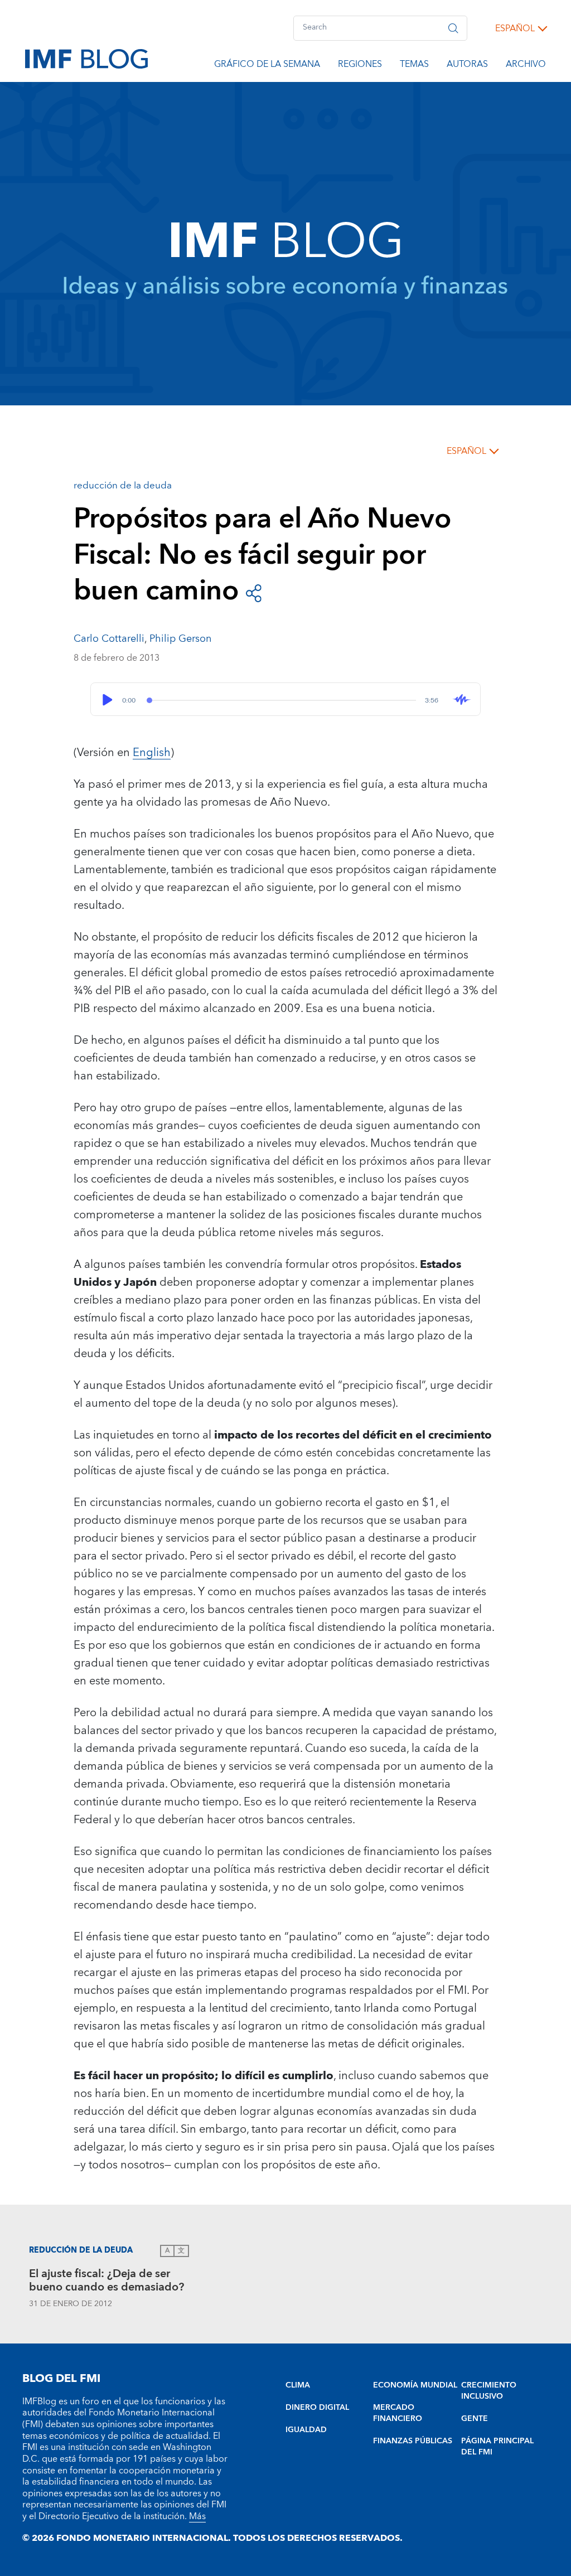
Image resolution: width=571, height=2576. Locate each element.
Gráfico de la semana (267, 66)
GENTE (475, 2419)
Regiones (360, 66)
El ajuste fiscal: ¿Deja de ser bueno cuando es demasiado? (107, 2282)
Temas (414, 66)
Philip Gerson (180, 639)
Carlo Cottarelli (109, 639)
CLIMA (298, 2385)
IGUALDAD (306, 2430)
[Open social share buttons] (254, 592)
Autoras (467, 66)
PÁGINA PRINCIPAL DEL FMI (497, 2447)
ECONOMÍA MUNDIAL (415, 2385)
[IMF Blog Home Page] (86, 58)
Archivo (526, 66)
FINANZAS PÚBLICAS (413, 2441)
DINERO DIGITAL (317, 2408)
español (515, 28)
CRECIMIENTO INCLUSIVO (489, 2391)
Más (197, 2516)
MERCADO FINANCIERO (398, 2413)
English (152, 753)
